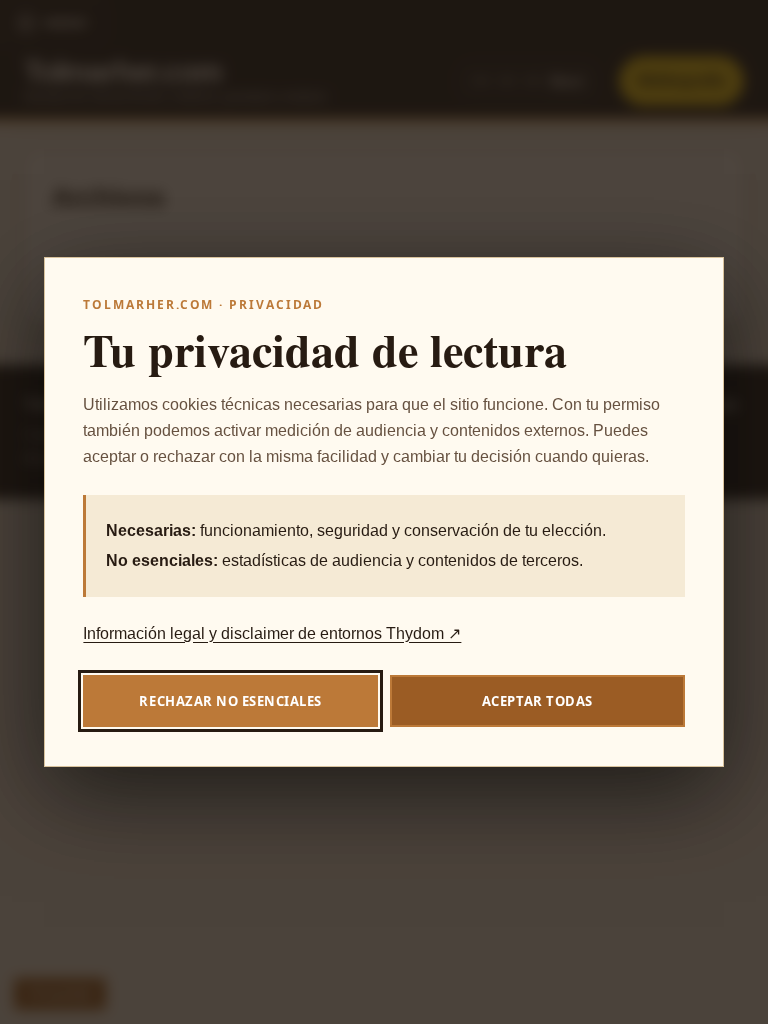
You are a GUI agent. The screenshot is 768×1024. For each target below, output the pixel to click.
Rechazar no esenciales (230, 701)
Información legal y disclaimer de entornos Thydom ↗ (272, 633)
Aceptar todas (537, 701)
